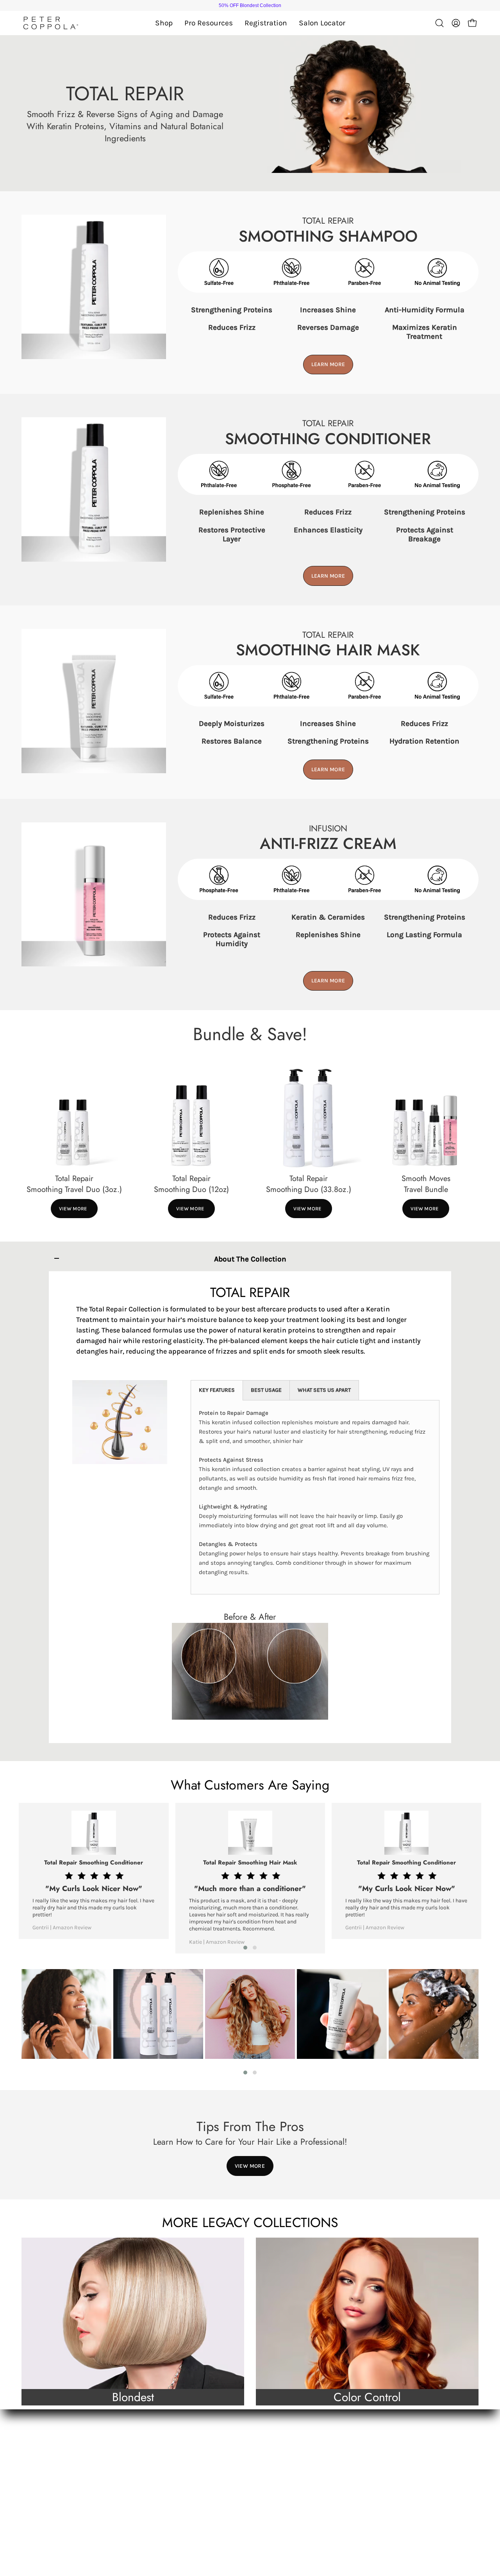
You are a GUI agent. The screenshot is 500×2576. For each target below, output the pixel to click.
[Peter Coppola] (51, 23)
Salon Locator (44, 2497)
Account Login (279, 2483)
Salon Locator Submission (180, 2497)
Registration (42, 2483)
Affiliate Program (166, 2510)
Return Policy (277, 2510)
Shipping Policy (281, 2497)
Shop (31, 2456)
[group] (250, 5)
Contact (269, 2456)
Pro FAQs (154, 2483)
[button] (209, 23)
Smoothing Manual (169, 2470)
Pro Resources (45, 2470)
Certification (159, 2456)
